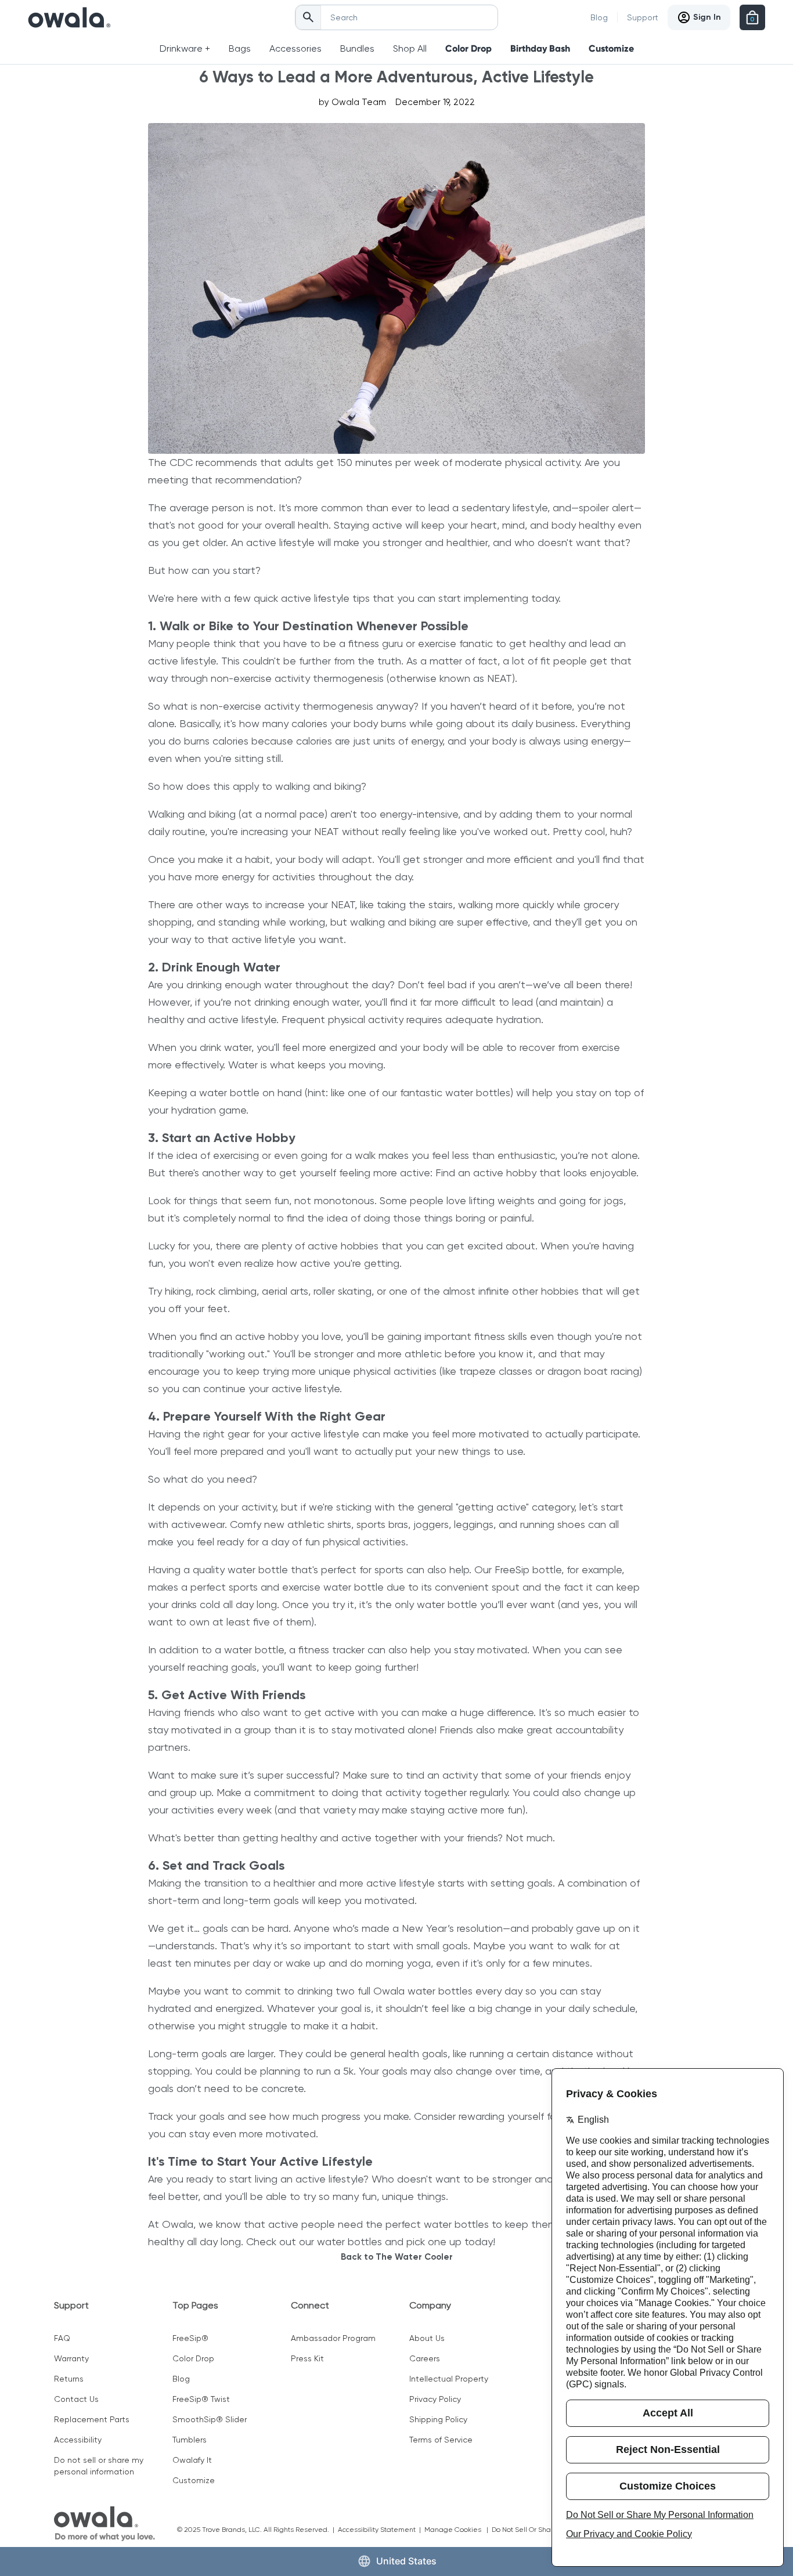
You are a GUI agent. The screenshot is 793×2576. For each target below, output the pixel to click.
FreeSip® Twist (201, 2399)
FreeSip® (190, 2338)
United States (406, 2561)
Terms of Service (441, 2440)
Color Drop (468, 48)
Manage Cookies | (458, 2530)
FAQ (62, 2338)
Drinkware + (185, 48)
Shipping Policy (438, 2419)
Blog (599, 17)
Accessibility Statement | (381, 2530)
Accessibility (78, 2440)
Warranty (71, 2358)
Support (643, 17)
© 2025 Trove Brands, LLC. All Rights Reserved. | (257, 2530)
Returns (69, 2379)
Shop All (410, 48)
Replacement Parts (92, 2419)
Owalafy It (192, 2460)
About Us (427, 2338)
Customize (611, 48)
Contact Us (76, 2399)
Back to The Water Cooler (397, 2257)
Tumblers (190, 2440)
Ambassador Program (333, 2338)
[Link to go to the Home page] (69, 17)
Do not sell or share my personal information (99, 2466)
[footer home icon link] (104, 2524)
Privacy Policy (435, 2399)
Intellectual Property (449, 2379)
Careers (425, 2358)
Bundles (357, 48)
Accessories (295, 48)
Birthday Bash (540, 48)
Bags (240, 48)
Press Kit (307, 2358)
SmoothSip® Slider (210, 2419)
